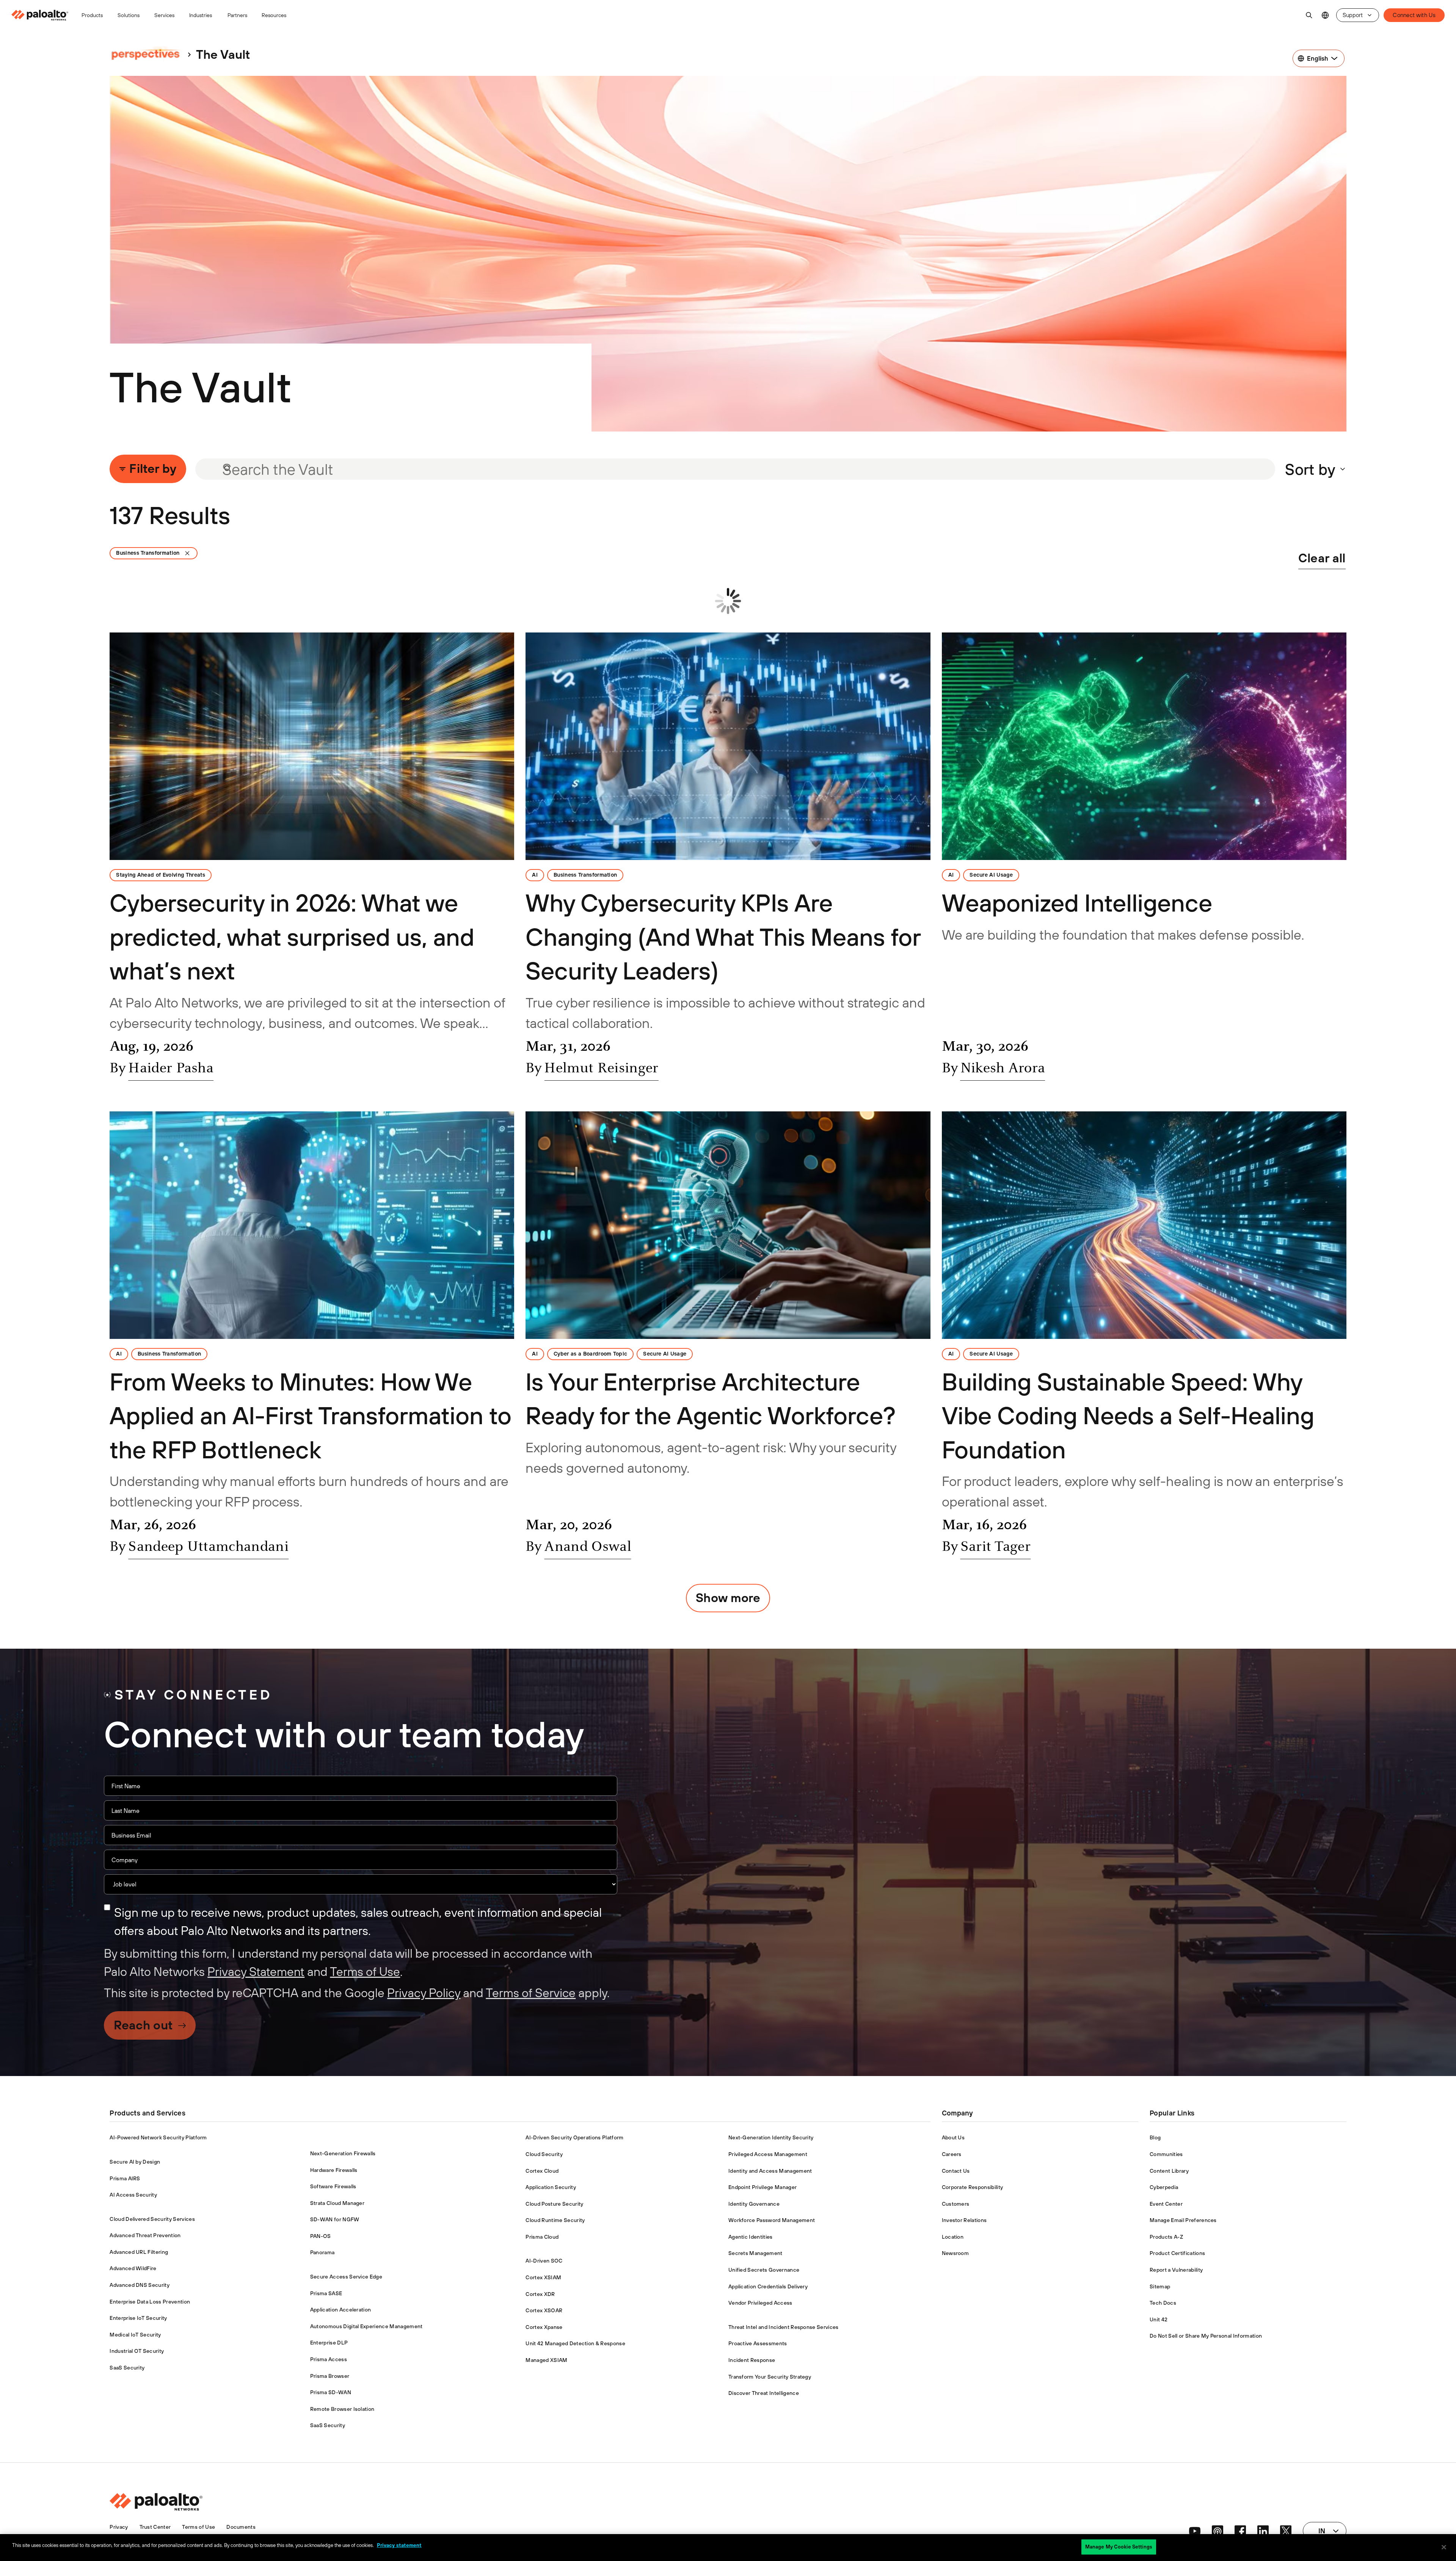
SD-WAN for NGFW (335, 2219)
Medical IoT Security (135, 2335)
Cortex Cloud (542, 2171)
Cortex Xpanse (544, 2327)
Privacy (119, 2527)
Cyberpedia (1164, 2187)
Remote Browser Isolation (342, 2409)
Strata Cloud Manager (337, 2203)
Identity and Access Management (770, 2171)
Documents (241, 2527)
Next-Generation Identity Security (771, 2137)
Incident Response (752, 2360)
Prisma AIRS (125, 2178)
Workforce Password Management (772, 2220)
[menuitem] (43, 15)
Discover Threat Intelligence (764, 2393)
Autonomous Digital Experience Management (366, 2326)
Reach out (143, 2025)
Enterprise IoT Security (138, 2318)
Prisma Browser (330, 2376)
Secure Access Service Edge (346, 2277)
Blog (1155, 2137)
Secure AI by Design (135, 2162)
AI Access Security (133, 2195)
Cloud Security (544, 2154)
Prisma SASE (326, 2293)
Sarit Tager (996, 1547)
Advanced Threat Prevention (145, 2235)
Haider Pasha (171, 1069)
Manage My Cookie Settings (1119, 2547)
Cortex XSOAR (544, 2310)
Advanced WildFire (133, 2268)
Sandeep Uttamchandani (208, 1547)
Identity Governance (754, 2204)
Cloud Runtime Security (555, 2220)
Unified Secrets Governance (764, 2270)
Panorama (322, 2252)
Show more (728, 1598)
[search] (1309, 15)
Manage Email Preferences (1183, 2220)
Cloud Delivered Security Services (152, 2219)
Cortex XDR (540, 2294)
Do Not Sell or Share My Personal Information (1206, 2336)
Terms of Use (365, 1972)
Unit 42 (1159, 2319)
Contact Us (956, 2171)
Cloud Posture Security (554, 2204)
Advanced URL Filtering (139, 2252)
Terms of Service (531, 1993)
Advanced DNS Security (140, 2285)
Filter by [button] (153, 468)
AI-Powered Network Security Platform (158, 2137)
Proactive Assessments (758, 2343)
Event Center (1166, 2204)
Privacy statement (399, 2545)
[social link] (1195, 2531)
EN (1325, 15)
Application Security (551, 2187)
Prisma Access (329, 2359)
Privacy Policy (424, 1993)
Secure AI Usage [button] (991, 875)
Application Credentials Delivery (768, 2286)
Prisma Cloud (542, 2237)
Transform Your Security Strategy (770, 2377)
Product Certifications (1177, 2253)
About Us (953, 2137)
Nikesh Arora (1003, 1069)
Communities (1166, 2154)
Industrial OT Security (137, 2351)
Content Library (1169, 2171)
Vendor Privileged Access (760, 2303)
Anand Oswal (588, 1547)
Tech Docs (1163, 2303)
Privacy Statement (256, 1972)
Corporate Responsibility (973, 2187)
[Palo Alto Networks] (40, 15)
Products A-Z (1166, 2237)
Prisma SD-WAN (331, 2392)
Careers (952, 2154)
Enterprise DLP (329, 2343)
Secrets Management (755, 2253)
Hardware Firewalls (334, 2170)
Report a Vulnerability (1176, 2270)
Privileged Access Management (768, 2154)
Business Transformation (148, 553)
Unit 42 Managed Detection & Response (575, 2343)
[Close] (1444, 2547)
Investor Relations (964, 2220)
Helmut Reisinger (601, 1069)
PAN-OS (321, 2236)
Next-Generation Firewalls (343, 2153)
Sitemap (1160, 2286)
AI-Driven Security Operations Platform (574, 2137)
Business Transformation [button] (585, 875)
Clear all (1322, 558)
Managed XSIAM (546, 2360)
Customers (956, 2204)
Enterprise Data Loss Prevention (150, 2302)
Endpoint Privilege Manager (763, 2187)
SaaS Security (127, 2368)
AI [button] (535, 875)
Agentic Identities (751, 2237)
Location (953, 2237)
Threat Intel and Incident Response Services (784, 2327)
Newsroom (955, 2253)
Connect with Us (1414, 15)
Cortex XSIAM (543, 2277)
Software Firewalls (333, 2186)
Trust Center (155, 2527)
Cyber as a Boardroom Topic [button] (590, 1354)
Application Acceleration (341, 2310)
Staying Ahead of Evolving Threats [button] (161, 875)
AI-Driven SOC (544, 2261)
